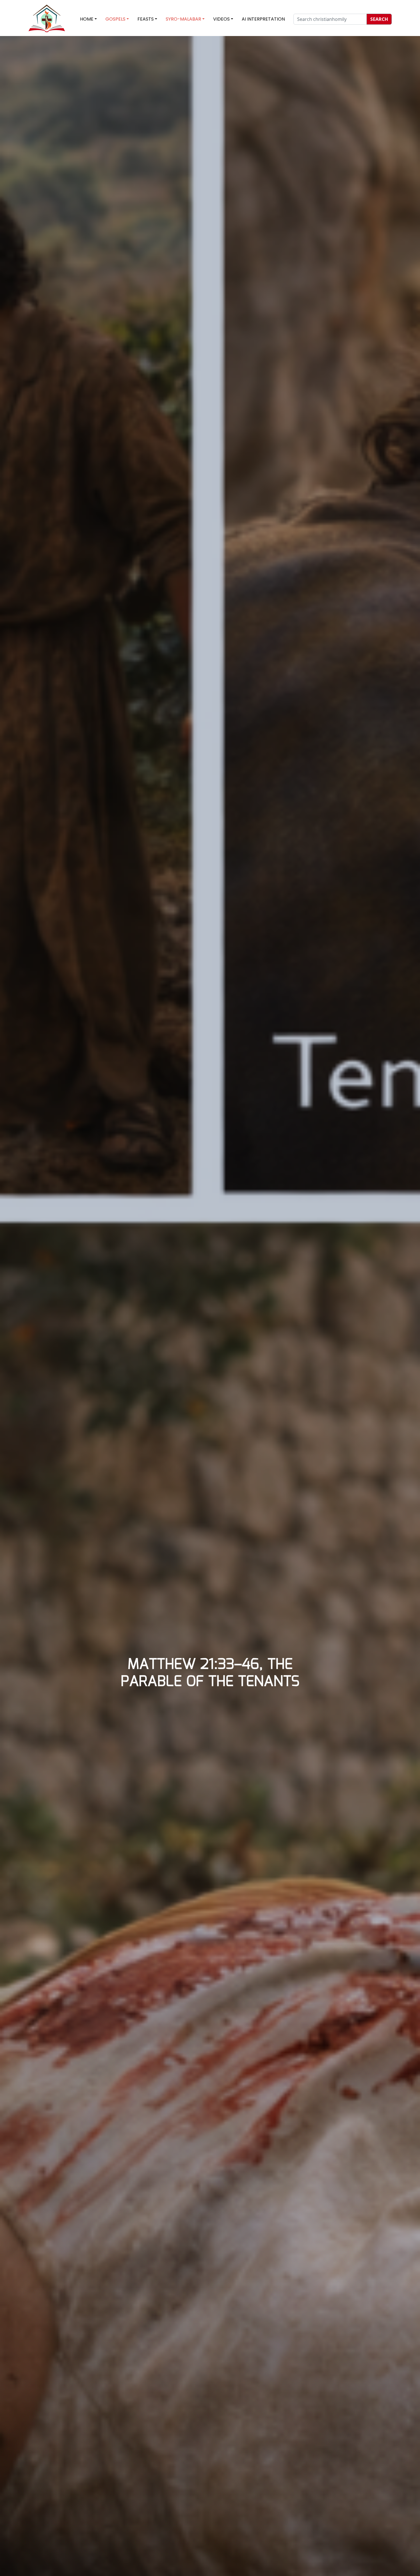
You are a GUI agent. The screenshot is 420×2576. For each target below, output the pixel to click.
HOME (87, 19)
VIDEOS (221, 19)
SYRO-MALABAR (183, 19)
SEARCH (379, 19)
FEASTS (146, 19)
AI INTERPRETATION (263, 19)
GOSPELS (115, 19)
